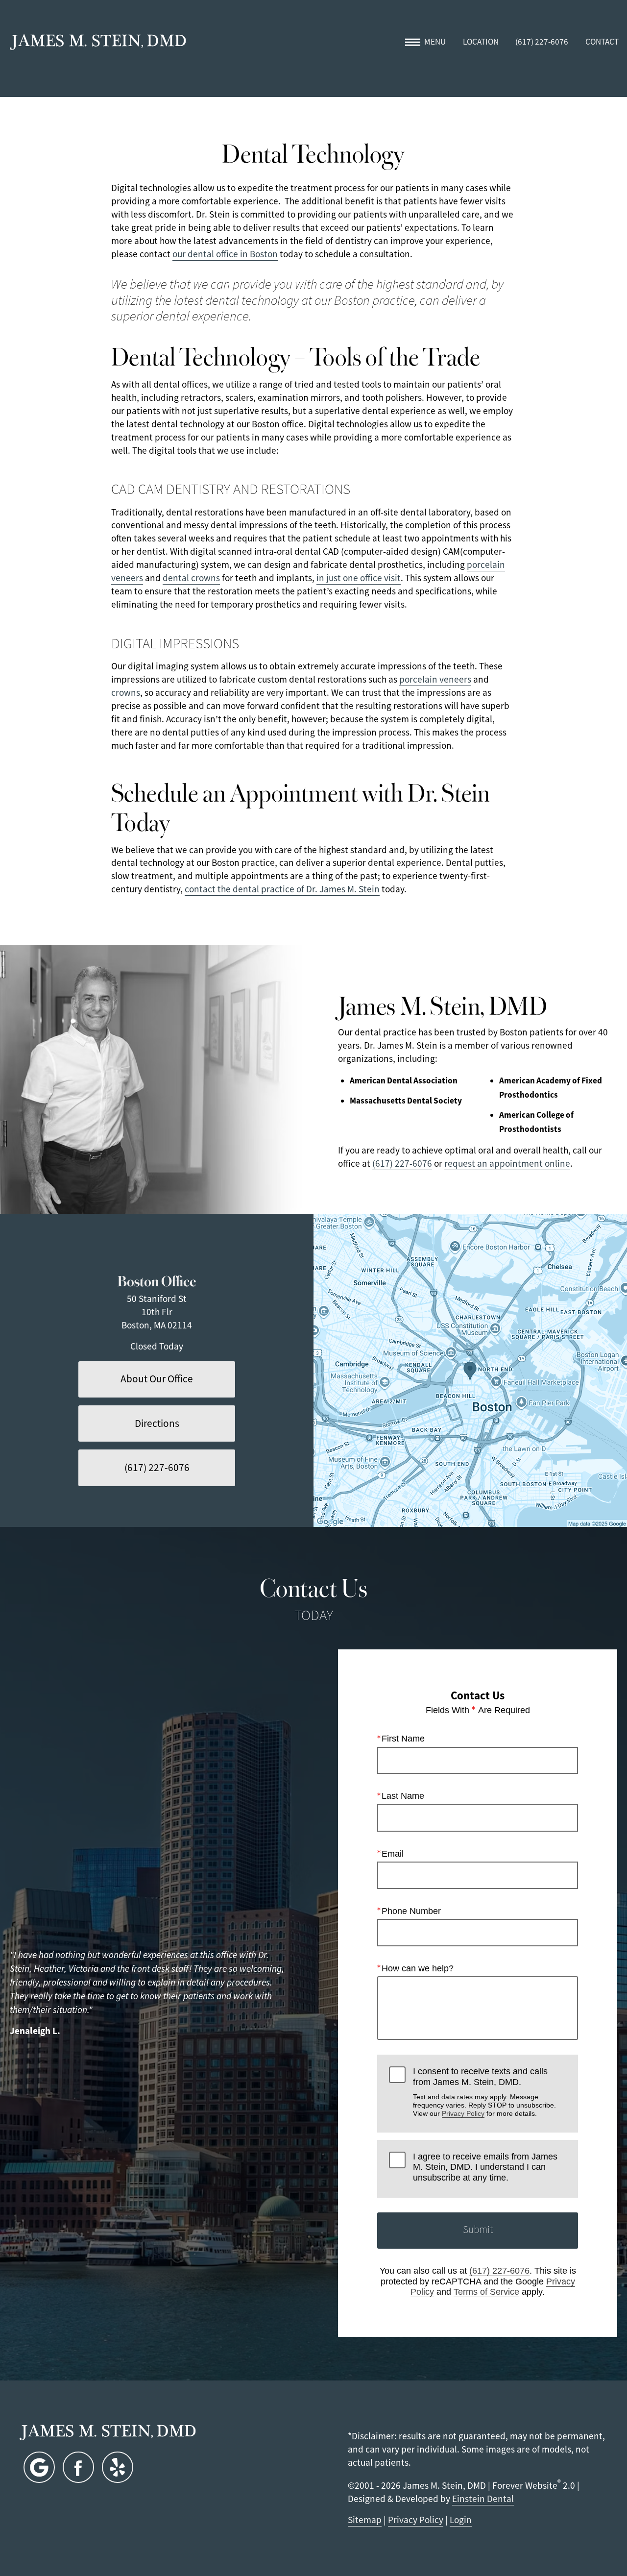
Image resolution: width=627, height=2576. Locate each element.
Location (481, 42)
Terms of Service (486, 2292)
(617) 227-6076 (402, 1164)
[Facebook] (78, 2467)
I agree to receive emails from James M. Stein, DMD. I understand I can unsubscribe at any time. (485, 2167)
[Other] (118, 2467)
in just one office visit (359, 578)
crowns (126, 693)
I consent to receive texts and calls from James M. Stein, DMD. (484, 2092)
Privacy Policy (463, 2113)
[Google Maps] (39, 2467)
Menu (435, 42)
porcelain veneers (435, 679)
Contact (602, 42)
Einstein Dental (483, 2499)
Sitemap (365, 2520)
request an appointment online (507, 1164)
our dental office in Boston (225, 254)
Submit (478, 2230)
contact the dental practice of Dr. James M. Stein (282, 889)
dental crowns (191, 578)
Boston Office (157, 1280)
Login (461, 2520)
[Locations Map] (470, 1371)
